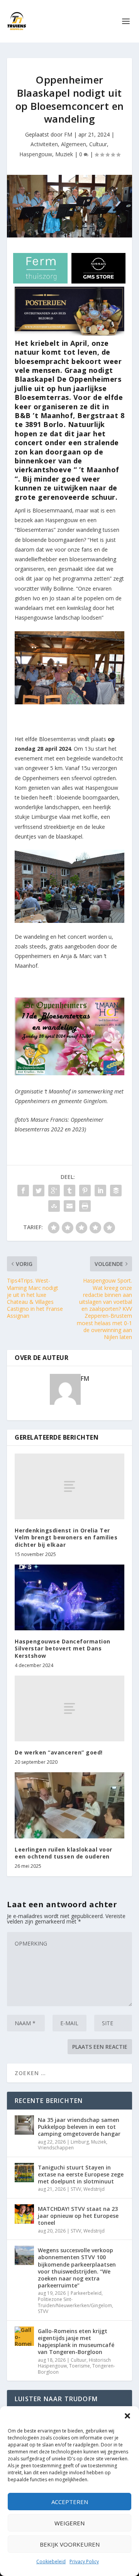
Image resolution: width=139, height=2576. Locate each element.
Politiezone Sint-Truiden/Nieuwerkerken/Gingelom (75, 2302)
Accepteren (70, 2502)
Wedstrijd (94, 2189)
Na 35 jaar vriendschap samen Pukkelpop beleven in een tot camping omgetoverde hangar (79, 2127)
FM (68, 134)
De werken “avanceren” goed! (59, 1752)
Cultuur (98, 144)
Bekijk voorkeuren (70, 2544)
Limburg (80, 2142)
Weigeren (69, 2523)
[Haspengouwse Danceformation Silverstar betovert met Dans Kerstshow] (69, 1597)
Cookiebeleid (51, 2561)
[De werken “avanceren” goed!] (69, 1708)
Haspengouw (36, 154)
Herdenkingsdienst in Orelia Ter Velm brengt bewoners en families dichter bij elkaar (66, 1537)
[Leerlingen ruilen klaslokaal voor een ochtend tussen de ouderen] (69, 1805)
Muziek (64, 154)
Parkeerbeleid (86, 2293)
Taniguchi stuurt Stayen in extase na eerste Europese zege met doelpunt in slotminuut (81, 2174)
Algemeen (74, 144)
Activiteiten (44, 144)
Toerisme (80, 2366)
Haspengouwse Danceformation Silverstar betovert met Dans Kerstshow (63, 1648)
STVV (76, 2189)
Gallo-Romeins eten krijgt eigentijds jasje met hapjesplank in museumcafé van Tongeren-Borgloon (76, 2342)
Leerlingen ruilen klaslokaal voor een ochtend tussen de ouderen (64, 1853)
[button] (127, 2416)
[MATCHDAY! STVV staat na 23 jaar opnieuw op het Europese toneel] (24, 2214)
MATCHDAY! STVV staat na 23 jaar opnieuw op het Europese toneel (78, 2216)
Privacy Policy (84, 2561)
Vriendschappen (56, 2148)
